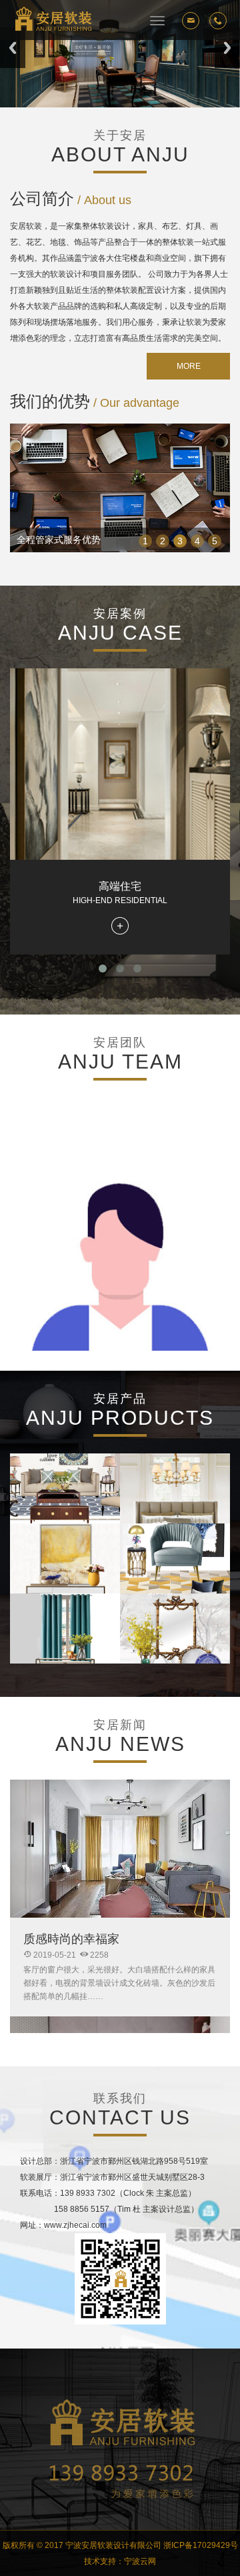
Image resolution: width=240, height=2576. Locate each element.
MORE (189, 366)
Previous (13, 48)
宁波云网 (140, 2561)
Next (227, 48)
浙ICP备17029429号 (201, 2545)
